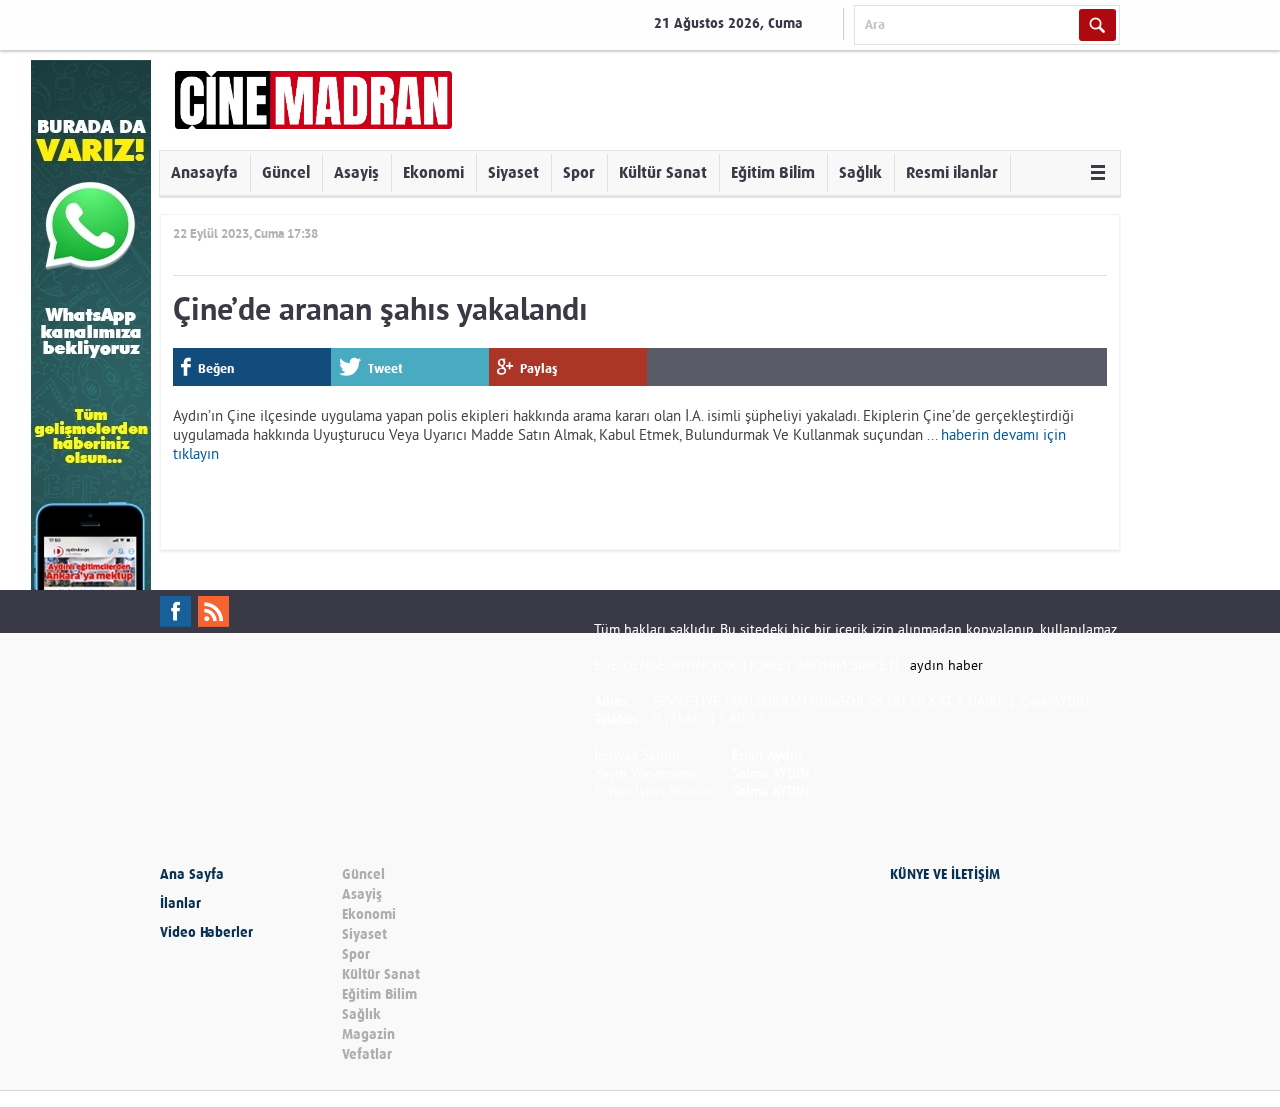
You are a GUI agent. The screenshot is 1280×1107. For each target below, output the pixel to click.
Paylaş (539, 368)
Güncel (286, 172)
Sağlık (860, 172)
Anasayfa (204, 172)
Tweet (385, 368)
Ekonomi (433, 172)
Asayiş (356, 172)
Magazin (368, 1034)
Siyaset (513, 172)
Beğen (216, 368)
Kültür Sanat (663, 172)
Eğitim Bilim (773, 172)
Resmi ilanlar (952, 172)
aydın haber (946, 665)
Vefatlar (367, 1054)
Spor (579, 172)
